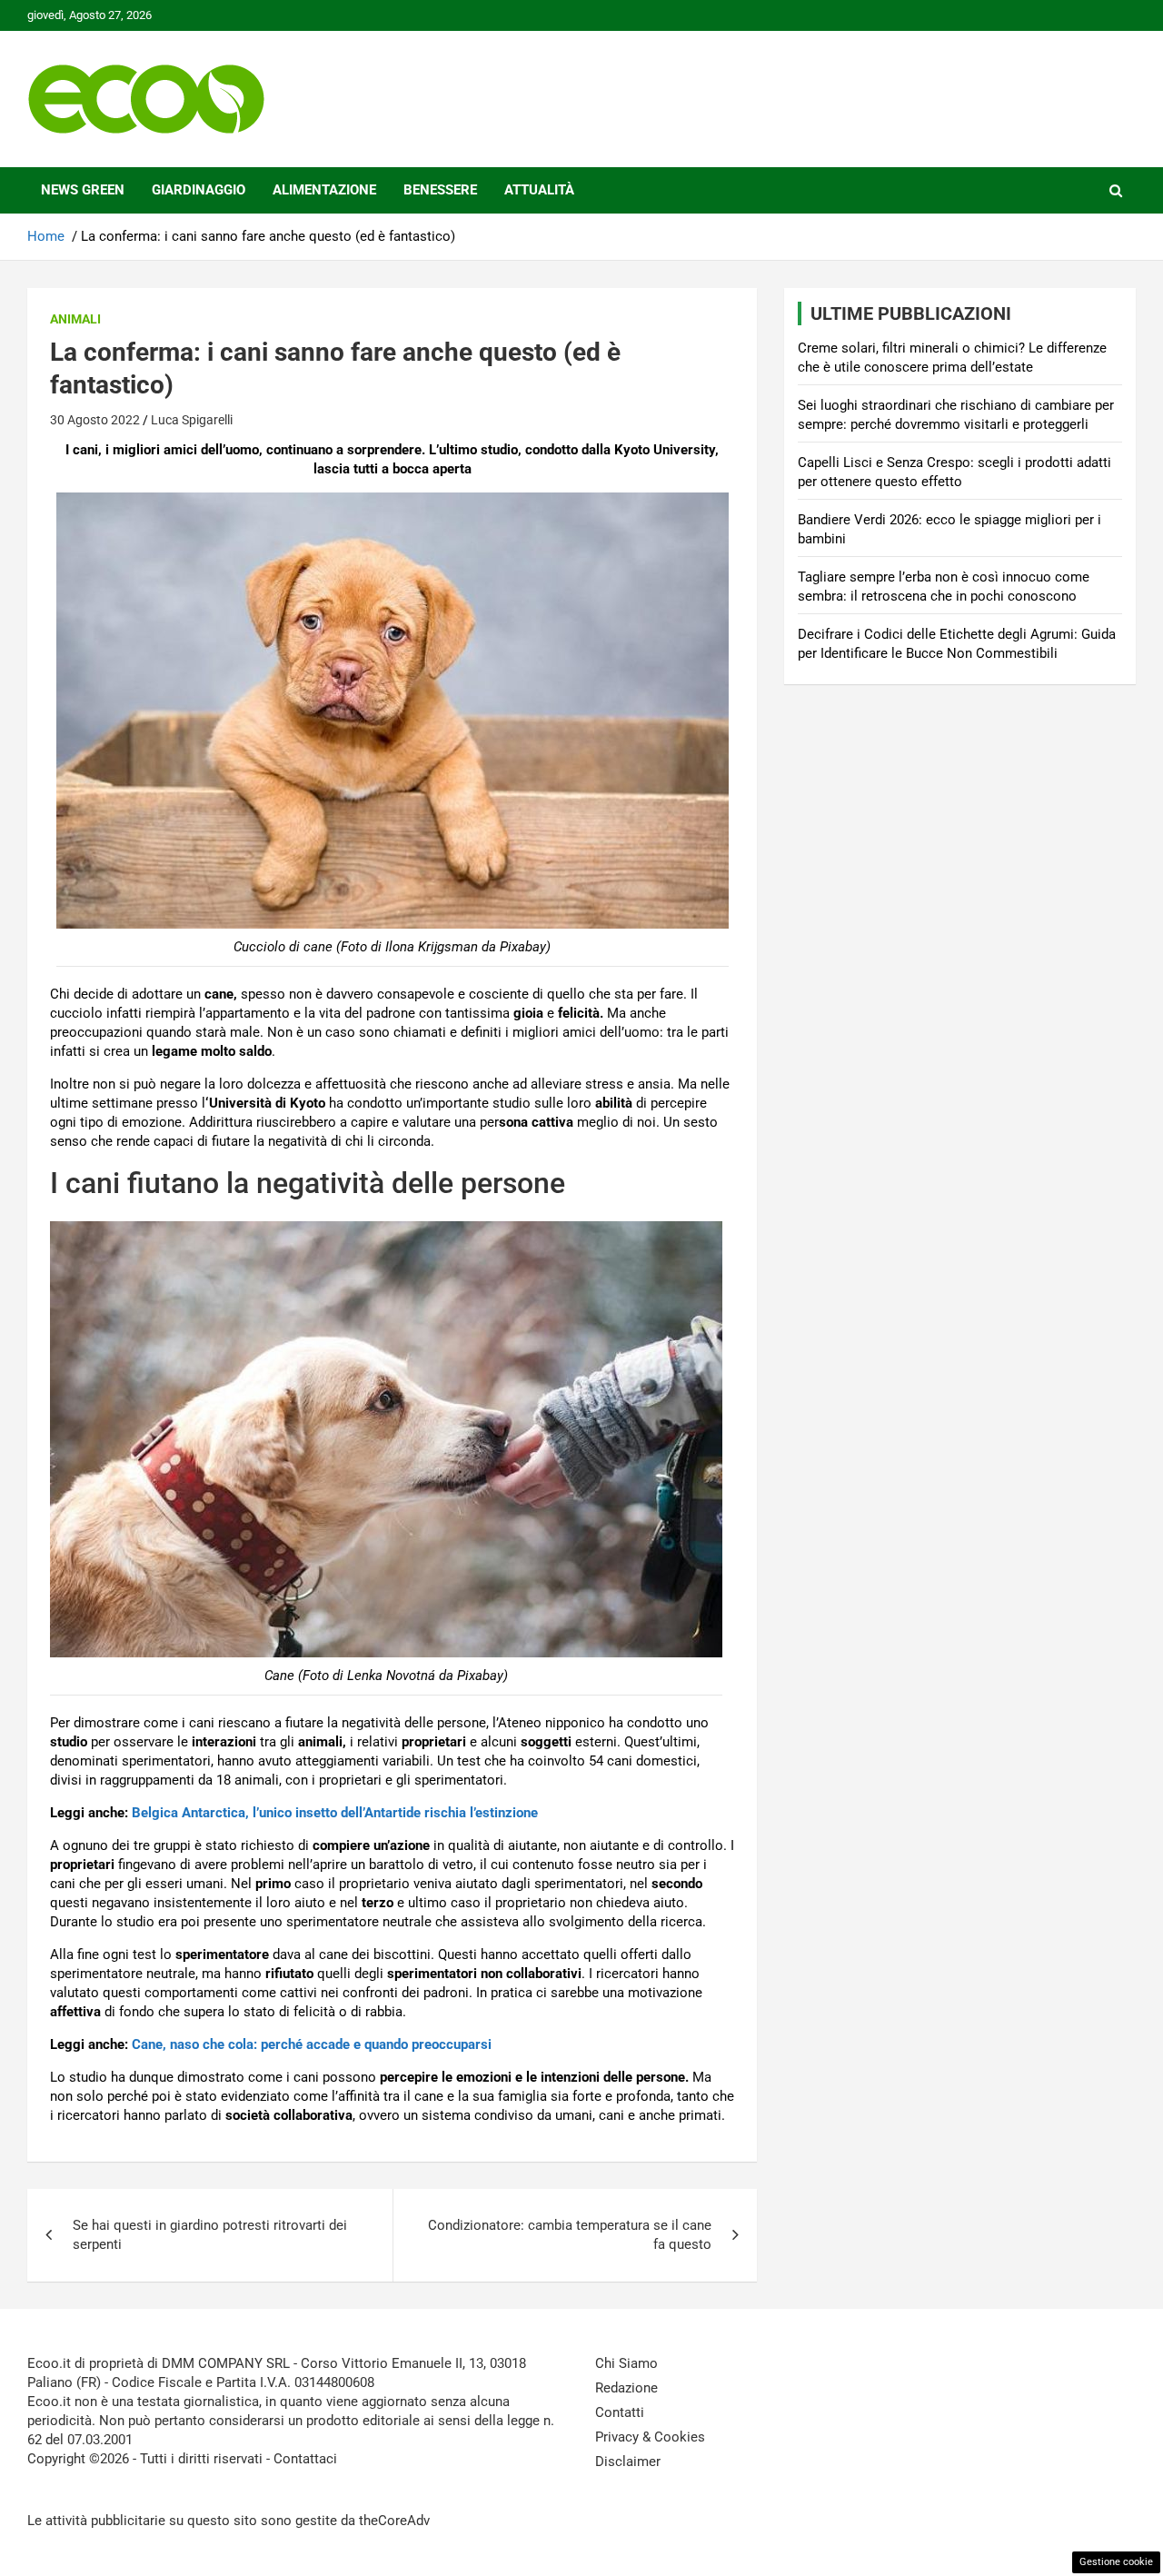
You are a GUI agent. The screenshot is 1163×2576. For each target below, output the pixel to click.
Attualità (539, 190)
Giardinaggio (199, 190)
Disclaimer (628, 2462)
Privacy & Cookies (650, 2437)
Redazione (626, 2388)
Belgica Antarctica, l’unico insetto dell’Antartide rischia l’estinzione (335, 1813)
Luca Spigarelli (192, 420)
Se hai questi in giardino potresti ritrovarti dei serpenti (210, 2235)
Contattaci (305, 2459)
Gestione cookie (1116, 2562)
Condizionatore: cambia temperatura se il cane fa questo (570, 2235)
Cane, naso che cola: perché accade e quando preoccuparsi (312, 2044)
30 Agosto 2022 (95, 420)
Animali (75, 319)
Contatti (620, 2412)
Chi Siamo (626, 2363)
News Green (83, 190)
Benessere (440, 190)
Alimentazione (324, 190)
